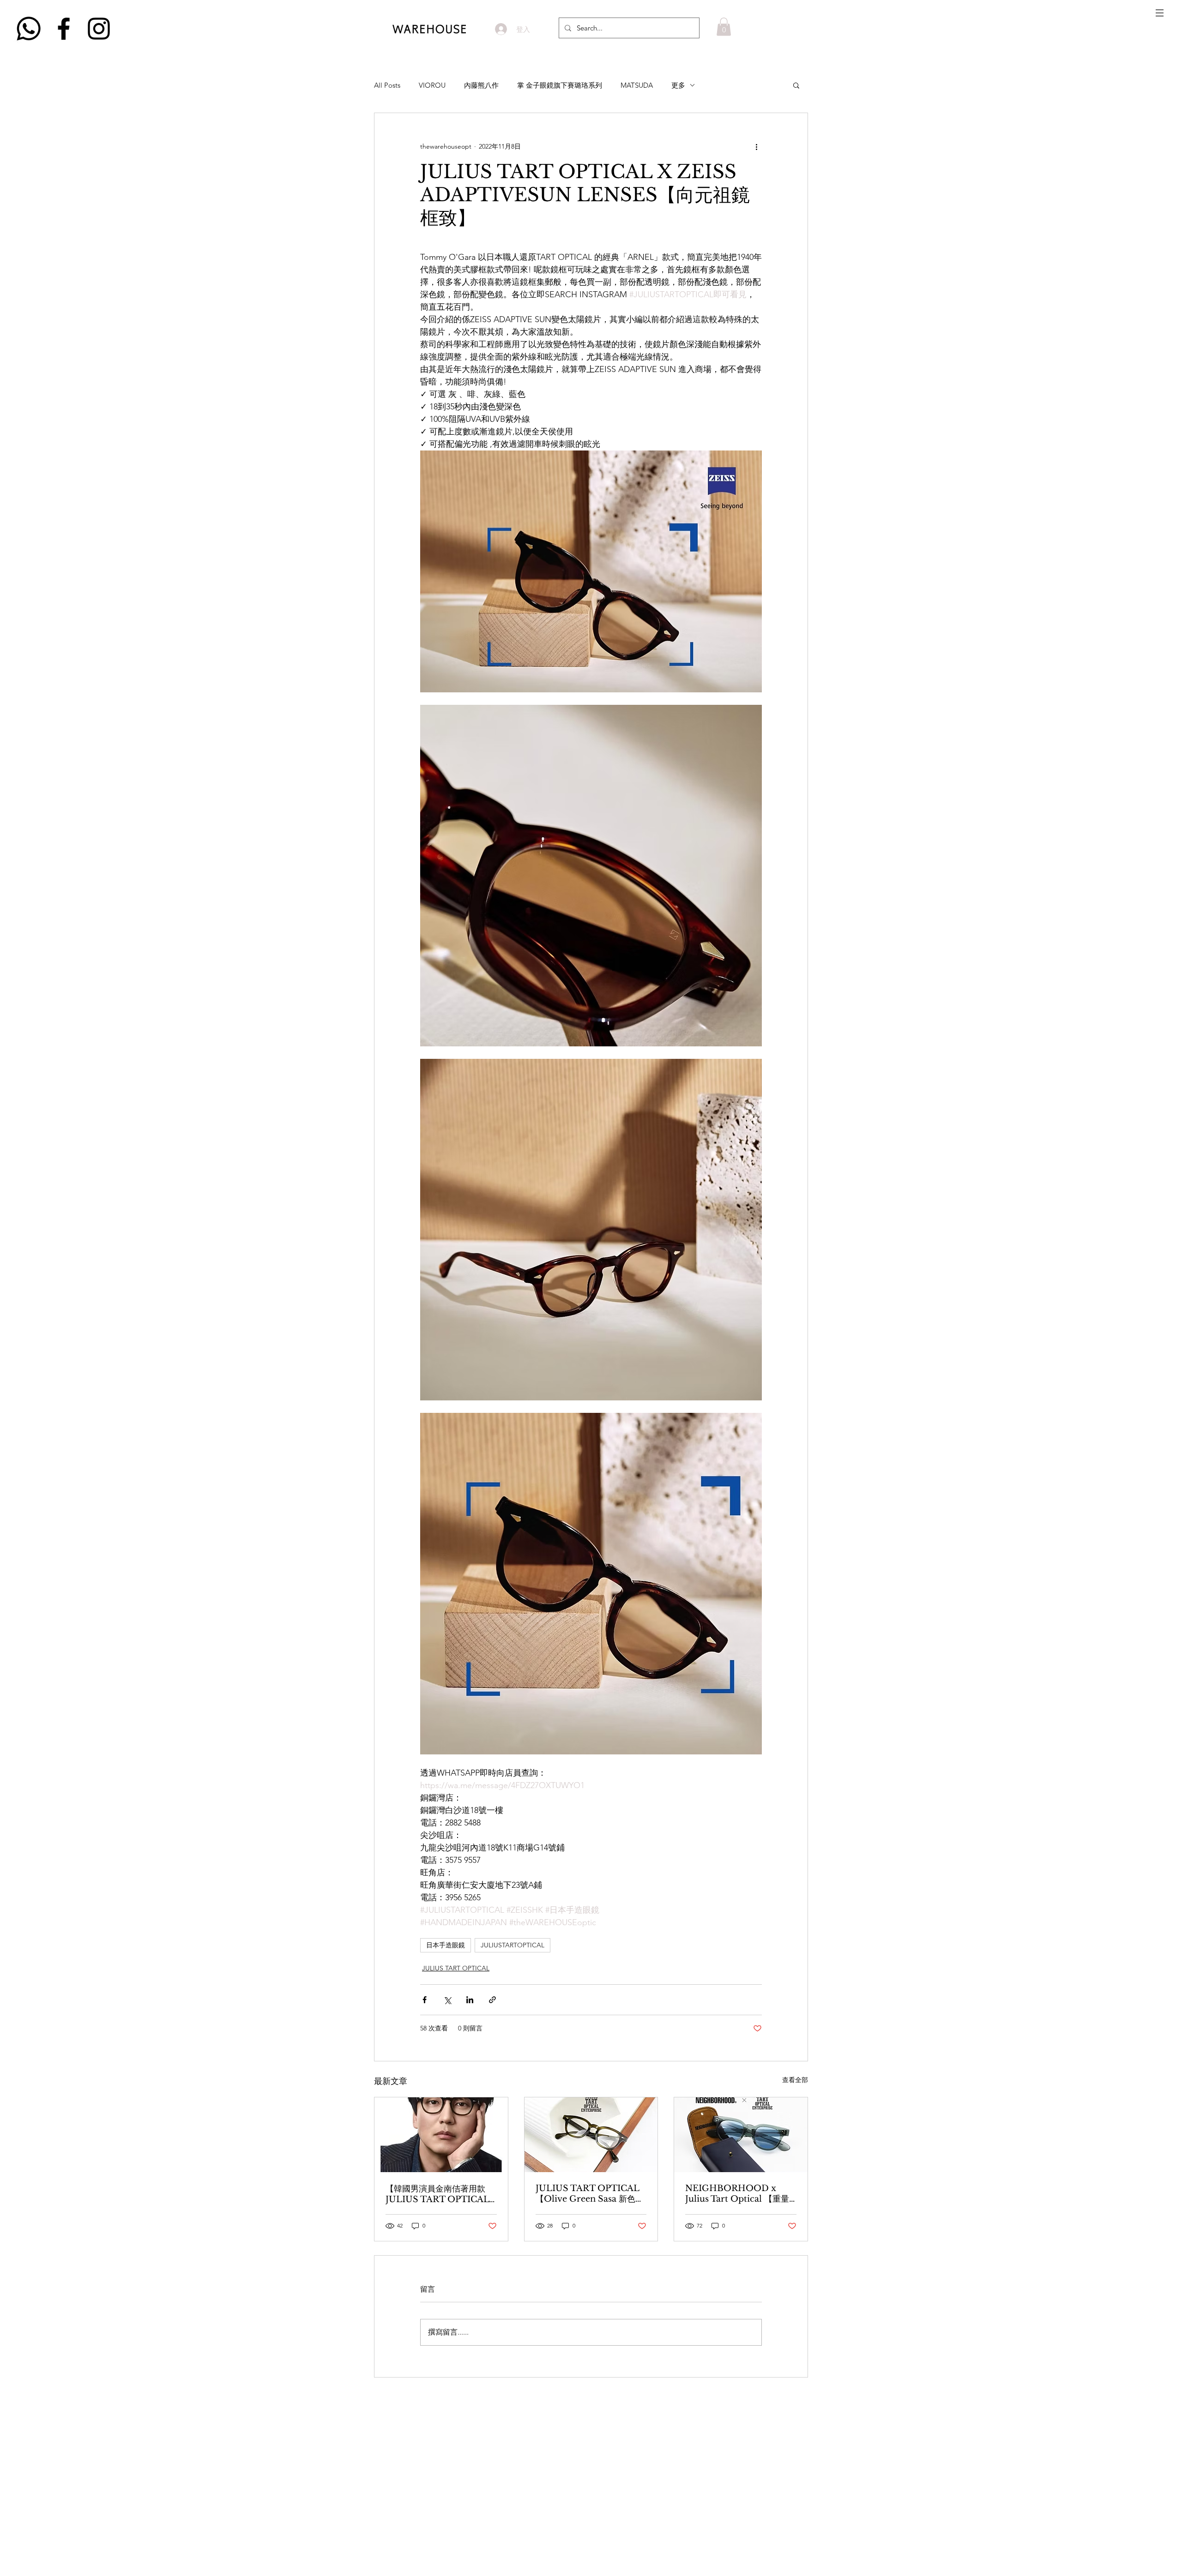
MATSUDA (637, 85)
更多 (678, 85)
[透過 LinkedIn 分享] (470, 2000)
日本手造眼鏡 (446, 1945)
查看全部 (795, 2080)
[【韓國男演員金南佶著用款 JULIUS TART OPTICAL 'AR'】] (441, 2135)
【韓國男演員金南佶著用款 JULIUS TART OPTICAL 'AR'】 (437, 2194)
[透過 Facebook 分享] (425, 2000)
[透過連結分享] (492, 2000)
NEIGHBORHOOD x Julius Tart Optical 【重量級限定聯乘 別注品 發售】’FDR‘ (737, 2194)
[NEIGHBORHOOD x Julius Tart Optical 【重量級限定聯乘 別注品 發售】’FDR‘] (741, 2135)
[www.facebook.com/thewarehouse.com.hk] (64, 29)
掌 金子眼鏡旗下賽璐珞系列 (560, 85)
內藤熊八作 (481, 85)
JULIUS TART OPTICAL (456, 1968)
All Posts (387, 85)
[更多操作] (756, 146)
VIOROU (432, 85)
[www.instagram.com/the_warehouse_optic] (99, 29)
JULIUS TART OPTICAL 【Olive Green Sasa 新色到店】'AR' (590, 2194)
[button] (1160, 13)
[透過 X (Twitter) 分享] (447, 2000)
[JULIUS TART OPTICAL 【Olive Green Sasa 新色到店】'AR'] (591, 2135)
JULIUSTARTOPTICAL (513, 1945)
